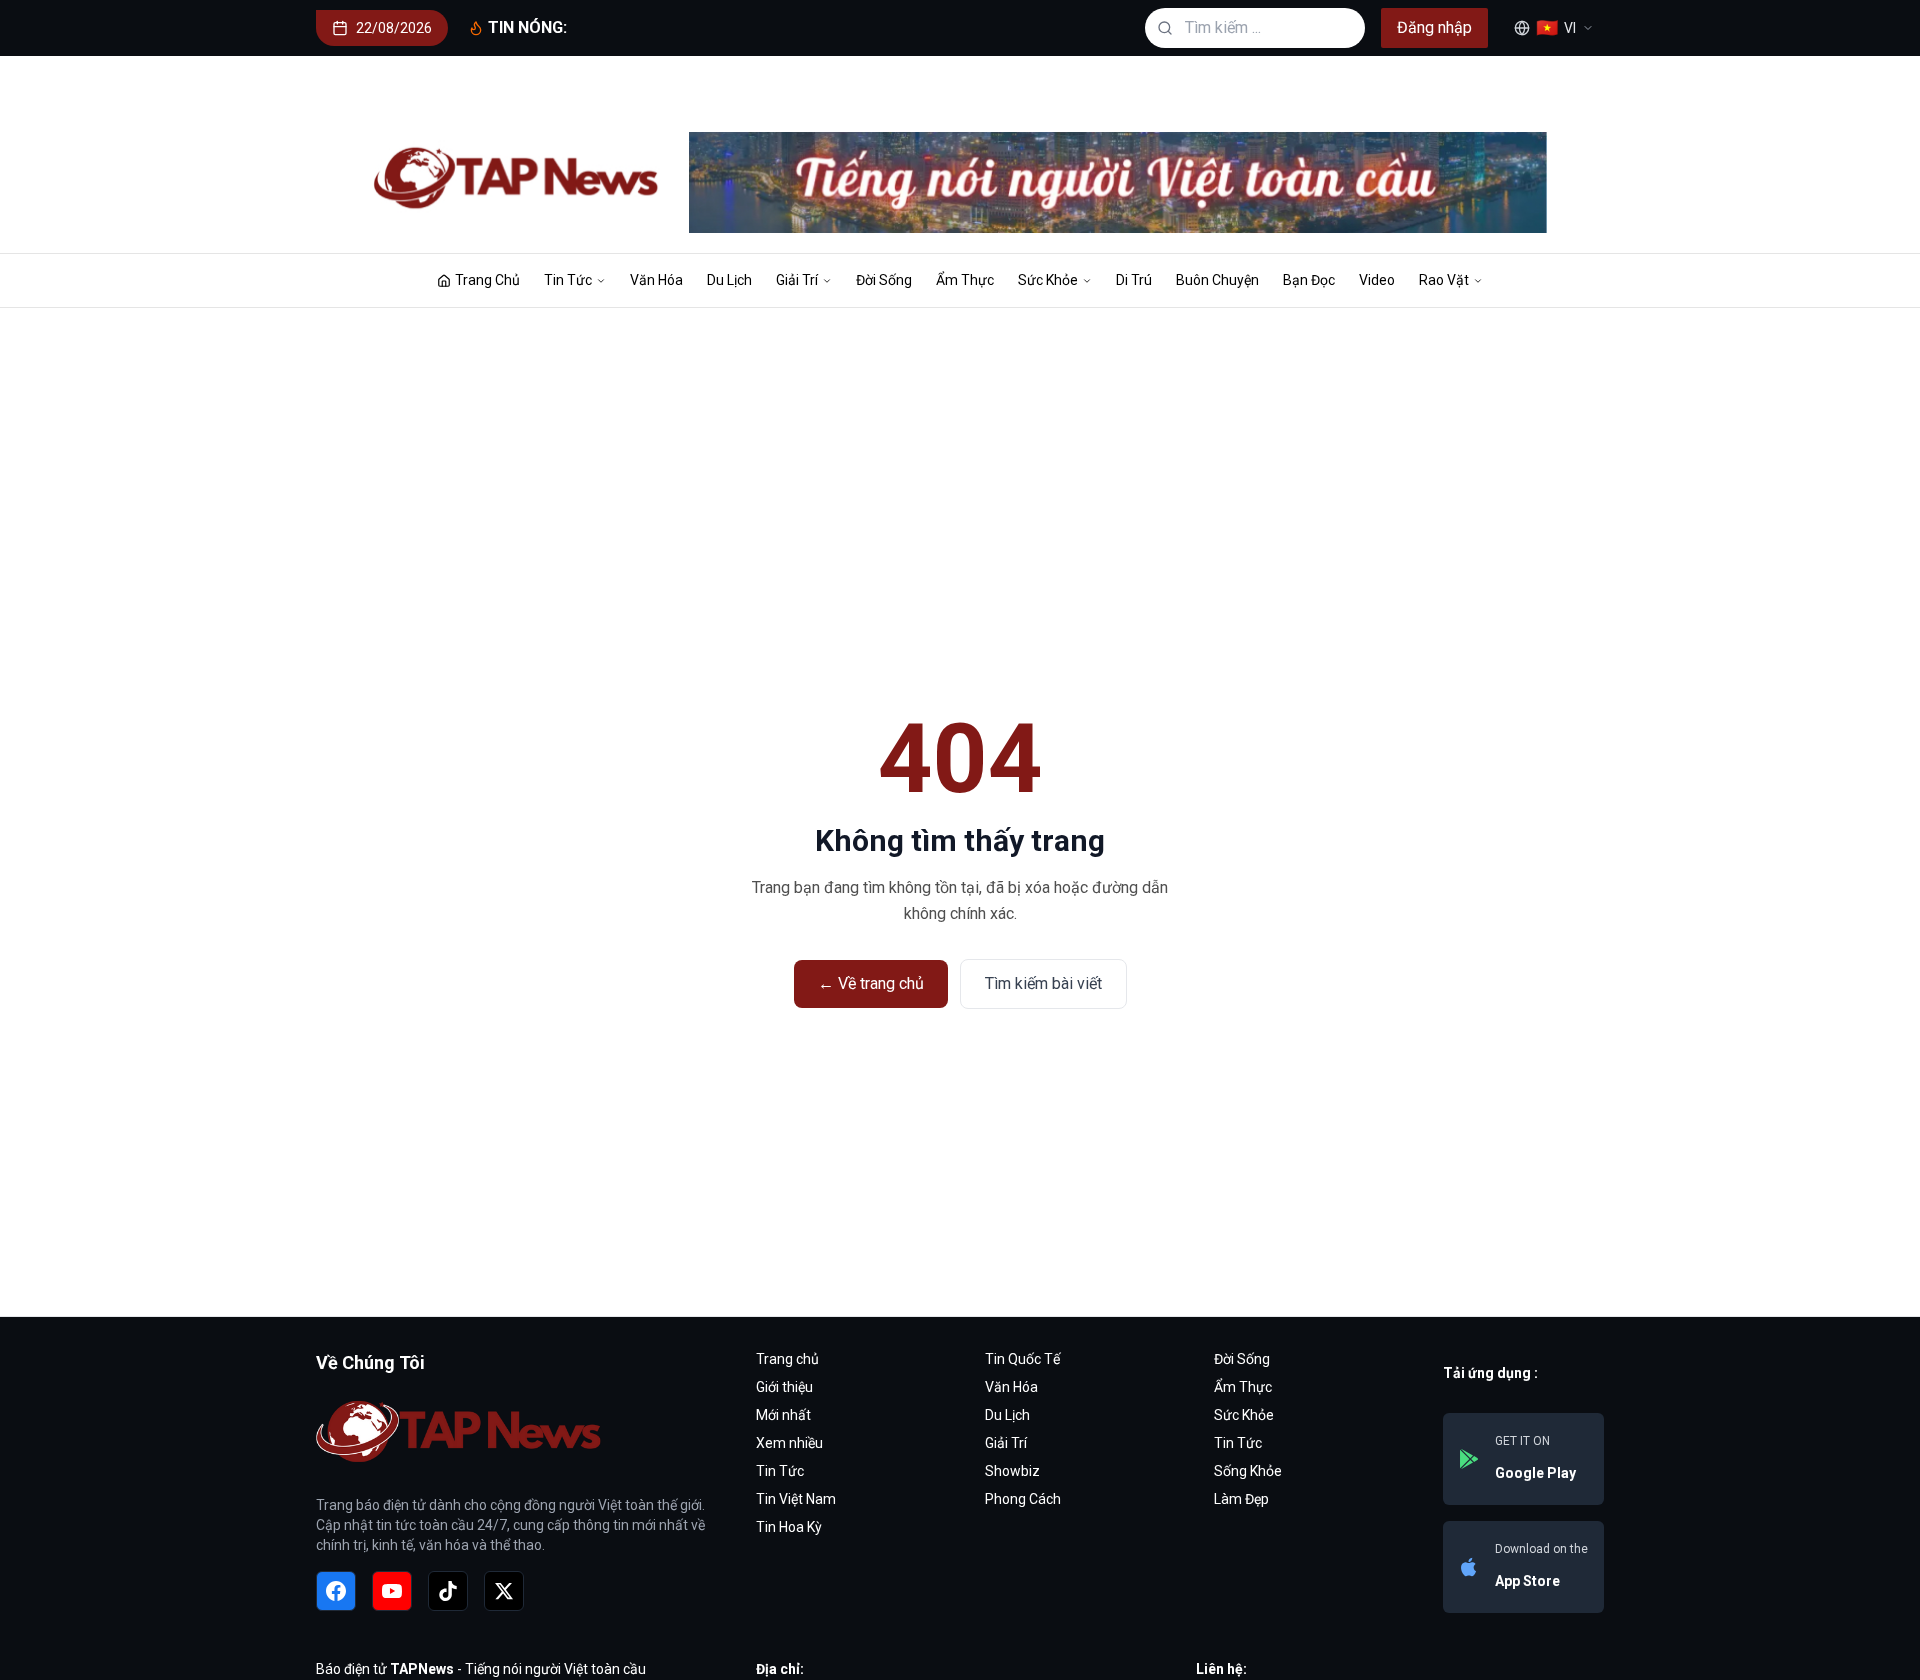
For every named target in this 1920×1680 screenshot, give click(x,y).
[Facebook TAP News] (336, 1591)
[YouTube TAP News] (392, 1591)
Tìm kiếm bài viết (1043, 983)
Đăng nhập (1434, 27)
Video (1377, 280)
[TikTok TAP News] (448, 1591)
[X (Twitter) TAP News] (504, 1591)
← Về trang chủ (871, 983)
